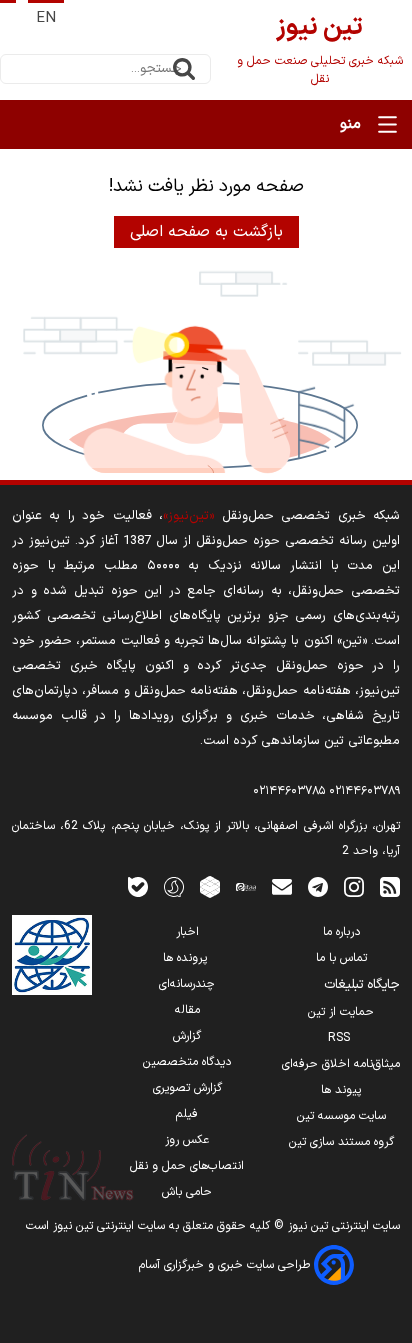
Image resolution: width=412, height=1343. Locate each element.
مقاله (187, 1010)
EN (46, 18)
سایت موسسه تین (341, 1116)
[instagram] (354, 886)
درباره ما (341, 932)
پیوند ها (341, 1090)
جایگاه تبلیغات (362, 985)
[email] (282, 886)
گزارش (187, 1036)
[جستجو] (184, 69)
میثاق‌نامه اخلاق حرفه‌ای (341, 1064)
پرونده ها (187, 958)
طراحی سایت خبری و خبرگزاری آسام (226, 1265)
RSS (341, 1038)
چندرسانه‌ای (187, 984)
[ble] (138, 886)
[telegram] (318, 886)
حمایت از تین (341, 1012)
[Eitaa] (246, 886)
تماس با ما (341, 958)
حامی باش (187, 1192)
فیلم (187, 1114)
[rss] (390, 886)
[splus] (174, 886)
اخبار (187, 932)
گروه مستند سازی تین (341, 1142)
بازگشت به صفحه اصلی (206, 232)
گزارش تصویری (187, 1088)
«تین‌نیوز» (188, 515)
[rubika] (210, 886)
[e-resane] (52, 955)
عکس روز (187, 1140)
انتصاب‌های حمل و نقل (187, 1166)
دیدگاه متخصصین (187, 1062)
